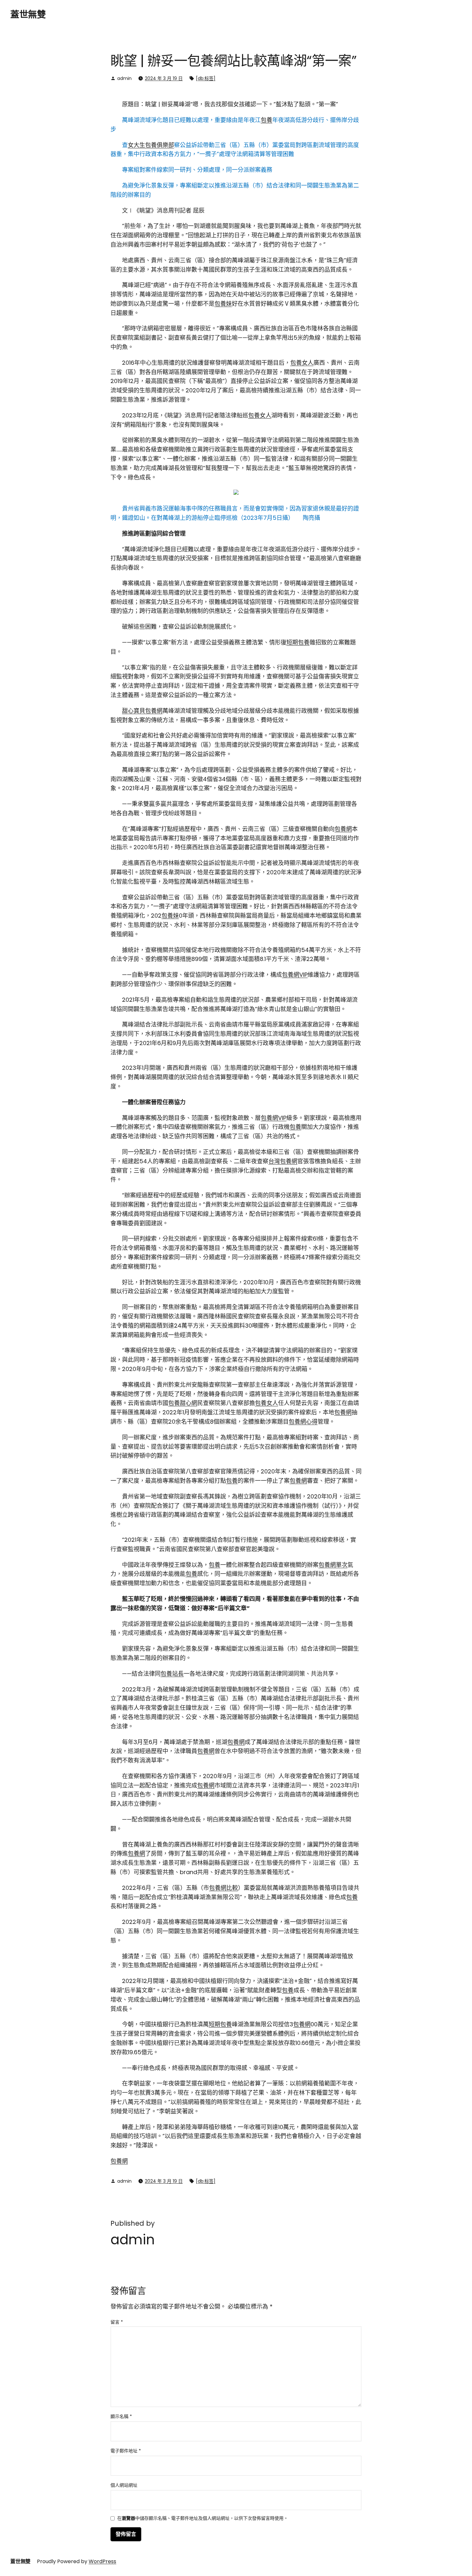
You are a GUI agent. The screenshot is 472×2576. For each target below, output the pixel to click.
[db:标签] (206, 78)
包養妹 (223, 304)
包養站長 (172, 1674)
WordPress (102, 2561)
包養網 (343, 829)
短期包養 (298, 642)
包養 (267, 120)
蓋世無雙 (28, 15)
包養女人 (302, 363)
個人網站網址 (124, 2485)
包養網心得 (303, 1422)
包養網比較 (223, 1888)
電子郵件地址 (126, 2451)
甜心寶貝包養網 (142, 711)
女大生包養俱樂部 (151, 145)
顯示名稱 (121, 2416)
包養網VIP (295, 975)
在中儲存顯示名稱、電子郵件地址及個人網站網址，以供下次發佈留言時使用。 (203, 2519)
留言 (117, 2322)
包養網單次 (333, 1565)
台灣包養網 (283, 1161)
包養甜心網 (183, 1403)
